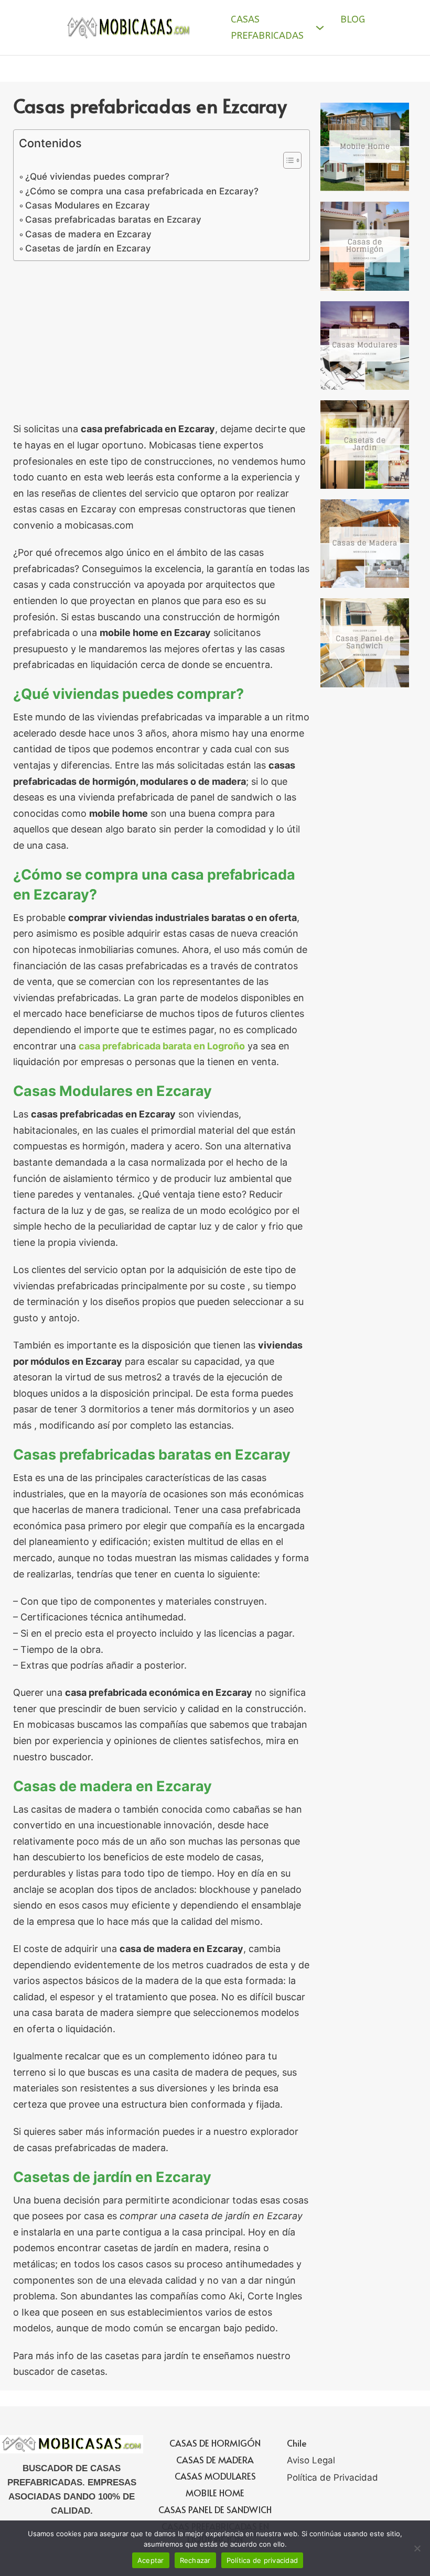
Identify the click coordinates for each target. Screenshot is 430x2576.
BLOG (353, 19)
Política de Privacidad (332, 2478)
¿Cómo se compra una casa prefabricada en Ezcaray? (142, 191)
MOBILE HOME (215, 2493)
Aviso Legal (311, 2460)
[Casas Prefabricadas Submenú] (320, 28)
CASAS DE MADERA (215, 2460)
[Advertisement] (162, 344)
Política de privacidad (262, 2560)
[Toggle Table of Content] (287, 160)
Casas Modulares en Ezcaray (88, 205)
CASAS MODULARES (215, 2476)
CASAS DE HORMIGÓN (215, 2443)
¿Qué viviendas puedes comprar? (97, 176)
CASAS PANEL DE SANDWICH (215, 2509)
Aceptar (151, 2560)
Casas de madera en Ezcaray (88, 234)
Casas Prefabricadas (267, 28)
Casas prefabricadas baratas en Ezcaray (113, 219)
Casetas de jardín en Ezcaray (88, 248)
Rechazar (195, 2560)
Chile (297, 2443)
